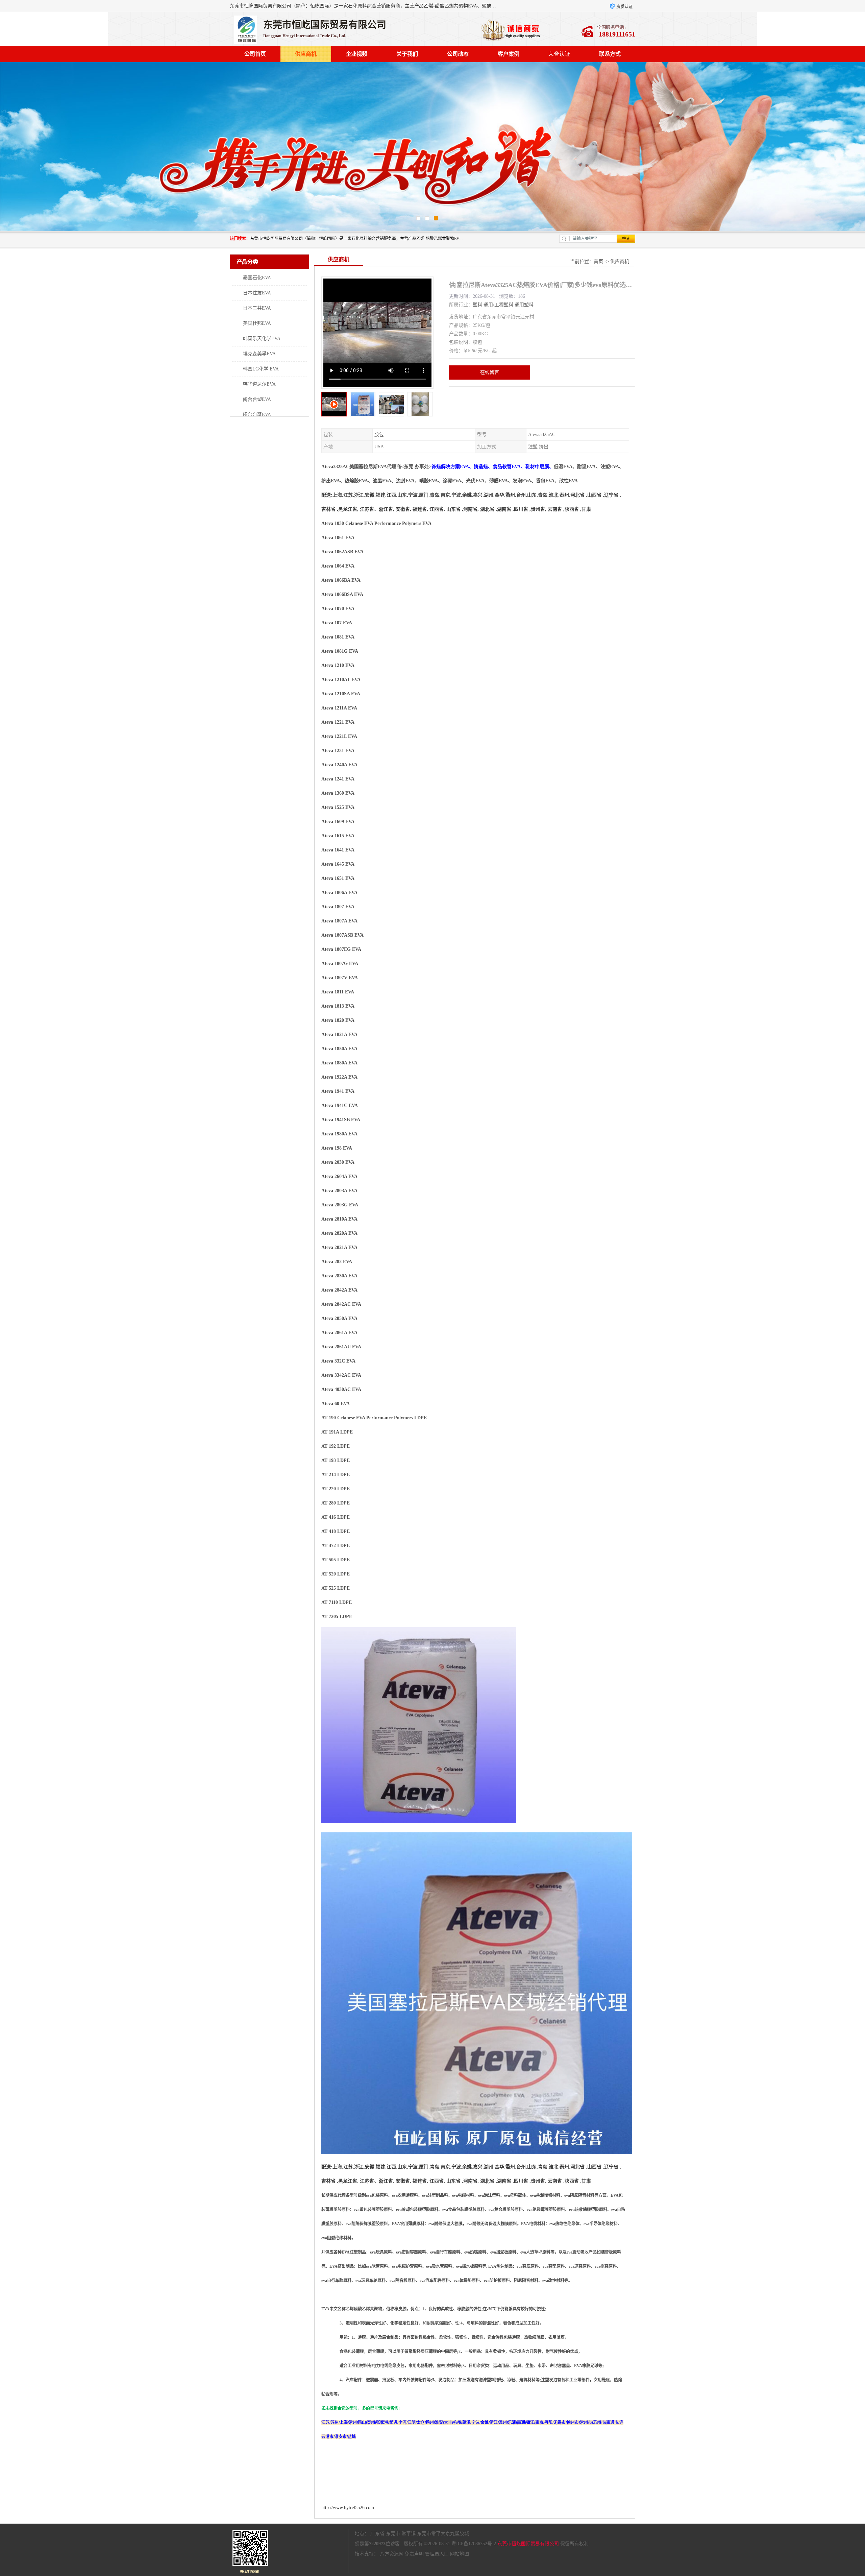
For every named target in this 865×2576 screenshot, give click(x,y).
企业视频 (356, 54)
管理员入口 (437, 2554)
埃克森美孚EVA (259, 354)
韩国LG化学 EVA (261, 369)
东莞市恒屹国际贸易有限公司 (528, 2544)
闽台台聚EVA (257, 415)
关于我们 (407, 54)
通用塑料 (524, 305)
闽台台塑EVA (257, 399)
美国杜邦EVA (257, 323)
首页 (598, 261)
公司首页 (255, 54)
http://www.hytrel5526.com (348, 2508)
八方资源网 (392, 2554)
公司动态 (458, 54)
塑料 (477, 305)
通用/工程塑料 (498, 305)
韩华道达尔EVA (259, 384)
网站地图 (460, 2554)
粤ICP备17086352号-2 (474, 2544)
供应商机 (306, 54)
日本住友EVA (257, 293)
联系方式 (610, 54)
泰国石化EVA (257, 278)
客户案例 (509, 54)
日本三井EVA (257, 308)
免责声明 (414, 2554)
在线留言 (490, 372)
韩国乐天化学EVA (262, 339)
